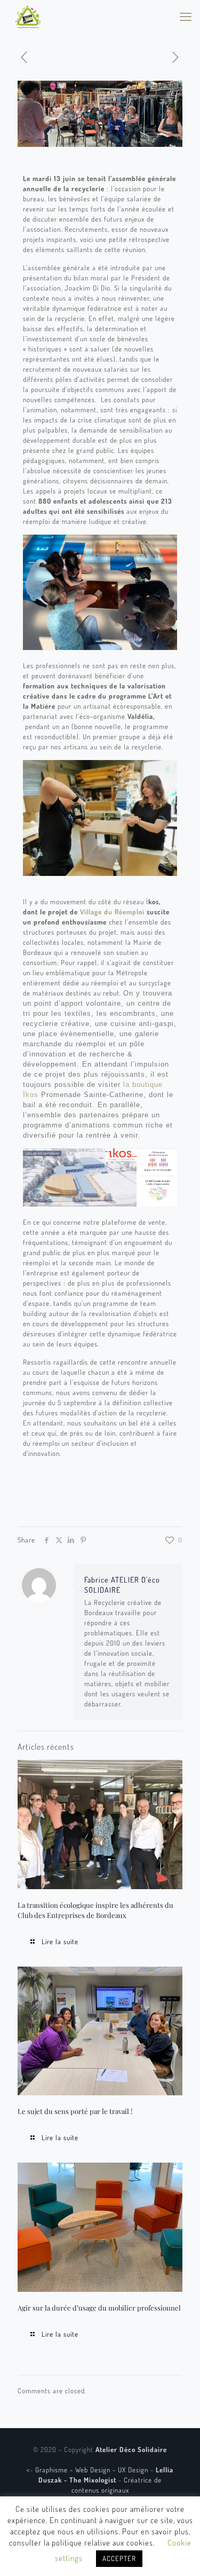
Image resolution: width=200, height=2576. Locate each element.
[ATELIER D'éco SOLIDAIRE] (28, 16)
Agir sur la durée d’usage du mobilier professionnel (99, 2308)
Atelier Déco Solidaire (131, 2449)
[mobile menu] (186, 16)
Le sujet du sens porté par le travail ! (75, 2111)
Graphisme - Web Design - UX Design (93, 2470)
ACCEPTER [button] (119, 2558)
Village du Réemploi (112, 912)
